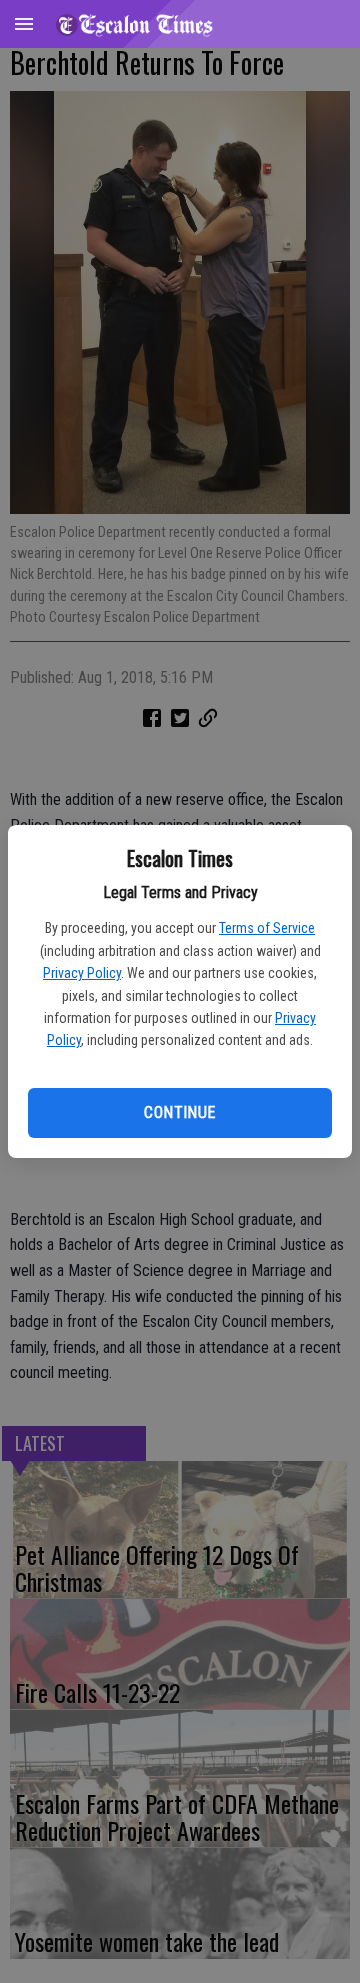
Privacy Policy (82, 973)
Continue (179, 1112)
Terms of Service (267, 928)
